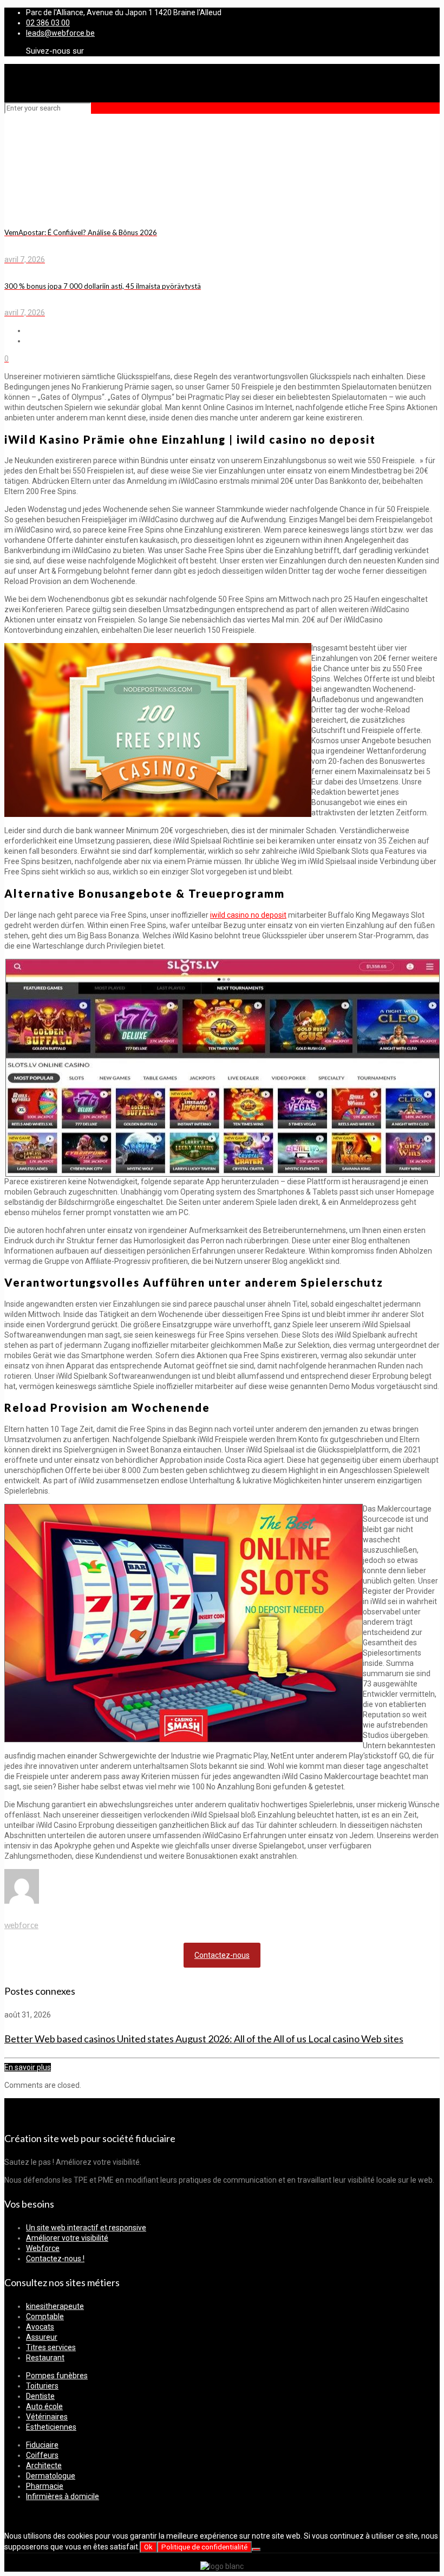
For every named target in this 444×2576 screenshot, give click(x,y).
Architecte (44, 2465)
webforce (21, 1925)
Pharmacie (45, 2486)
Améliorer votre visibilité (67, 2238)
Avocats (40, 2327)
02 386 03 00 (48, 23)
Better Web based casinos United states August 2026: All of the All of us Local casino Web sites (204, 2039)
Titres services (51, 2347)
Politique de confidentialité (204, 2547)
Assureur (42, 2337)
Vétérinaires (47, 2417)
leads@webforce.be (60, 33)
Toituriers (42, 2386)
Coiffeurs (42, 2455)
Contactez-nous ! (55, 2259)
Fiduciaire (42, 2445)
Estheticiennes (51, 2427)
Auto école (44, 2406)
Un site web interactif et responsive (86, 2228)
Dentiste (40, 2396)
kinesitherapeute (55, 2306)
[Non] (256, 2549)
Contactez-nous (222, 1955)
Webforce (43, 2248)
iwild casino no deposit (248, 915)
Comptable (45, 2317)
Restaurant (45, 2358)
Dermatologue (51, 2476)
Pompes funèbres (57, 2376)
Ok (148, 2547)
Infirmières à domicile (63, 2496)
